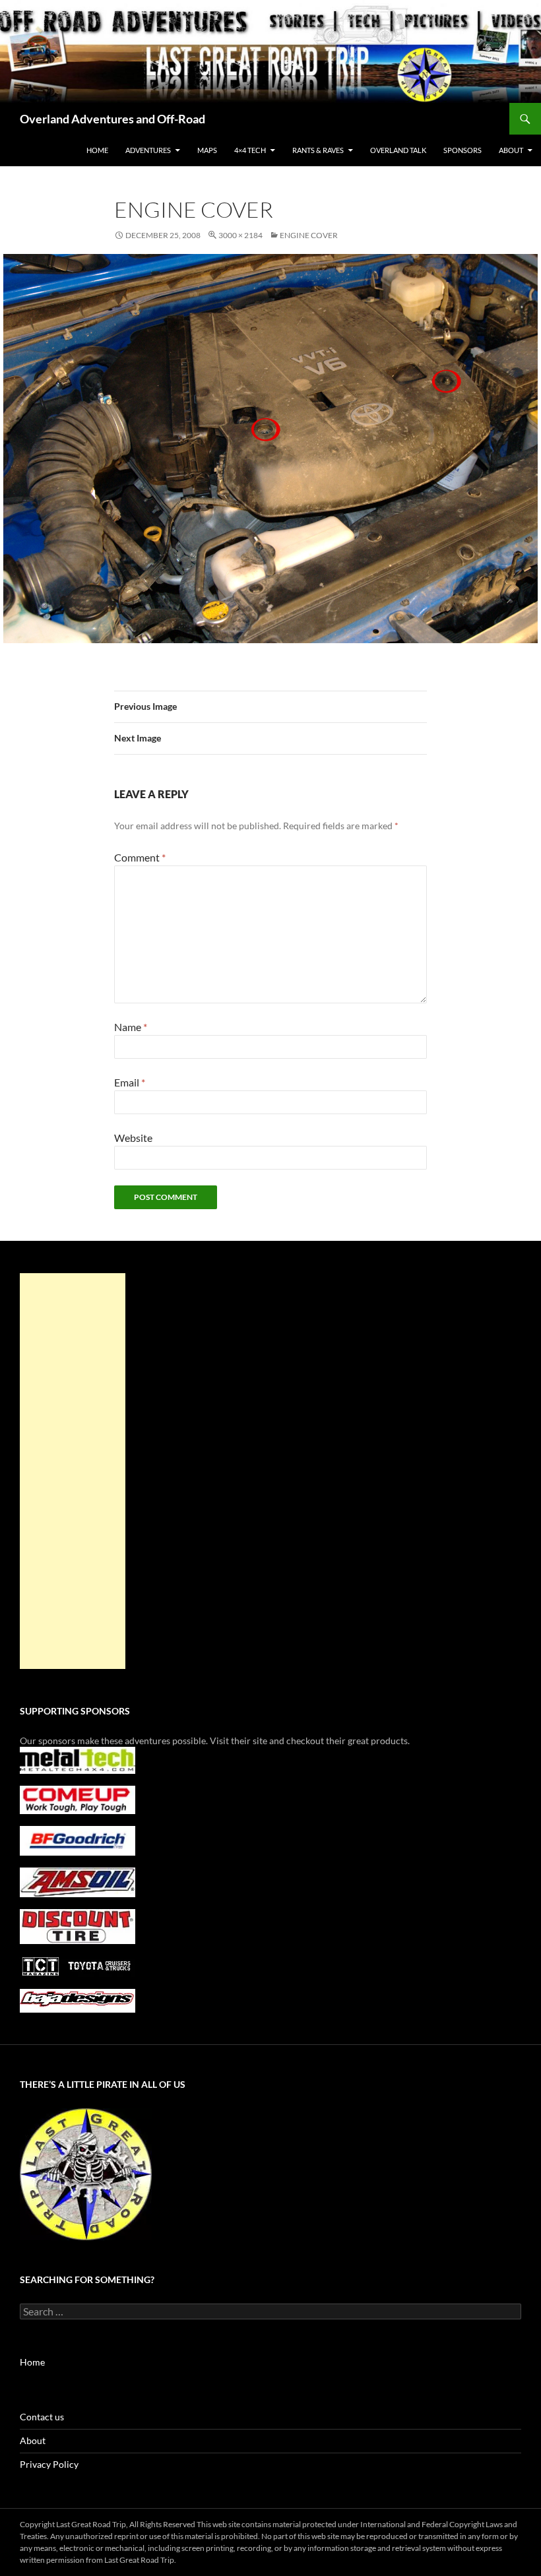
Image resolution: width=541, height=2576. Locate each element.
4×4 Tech (250, 150)
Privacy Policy (49, 2464)
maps (207, 150)
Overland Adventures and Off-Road (112, 119)
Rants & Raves (318, 150)
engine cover (309, 235)
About (33, 2440)
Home (97, 150)
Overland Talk (398, 150)
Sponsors (462, 150)
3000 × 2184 (240, 235)
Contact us (42, 2417)
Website (133, 1138)
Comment (140, 857)
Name (131, 1027)
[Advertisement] (73, 1471)
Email (130, 1082)
